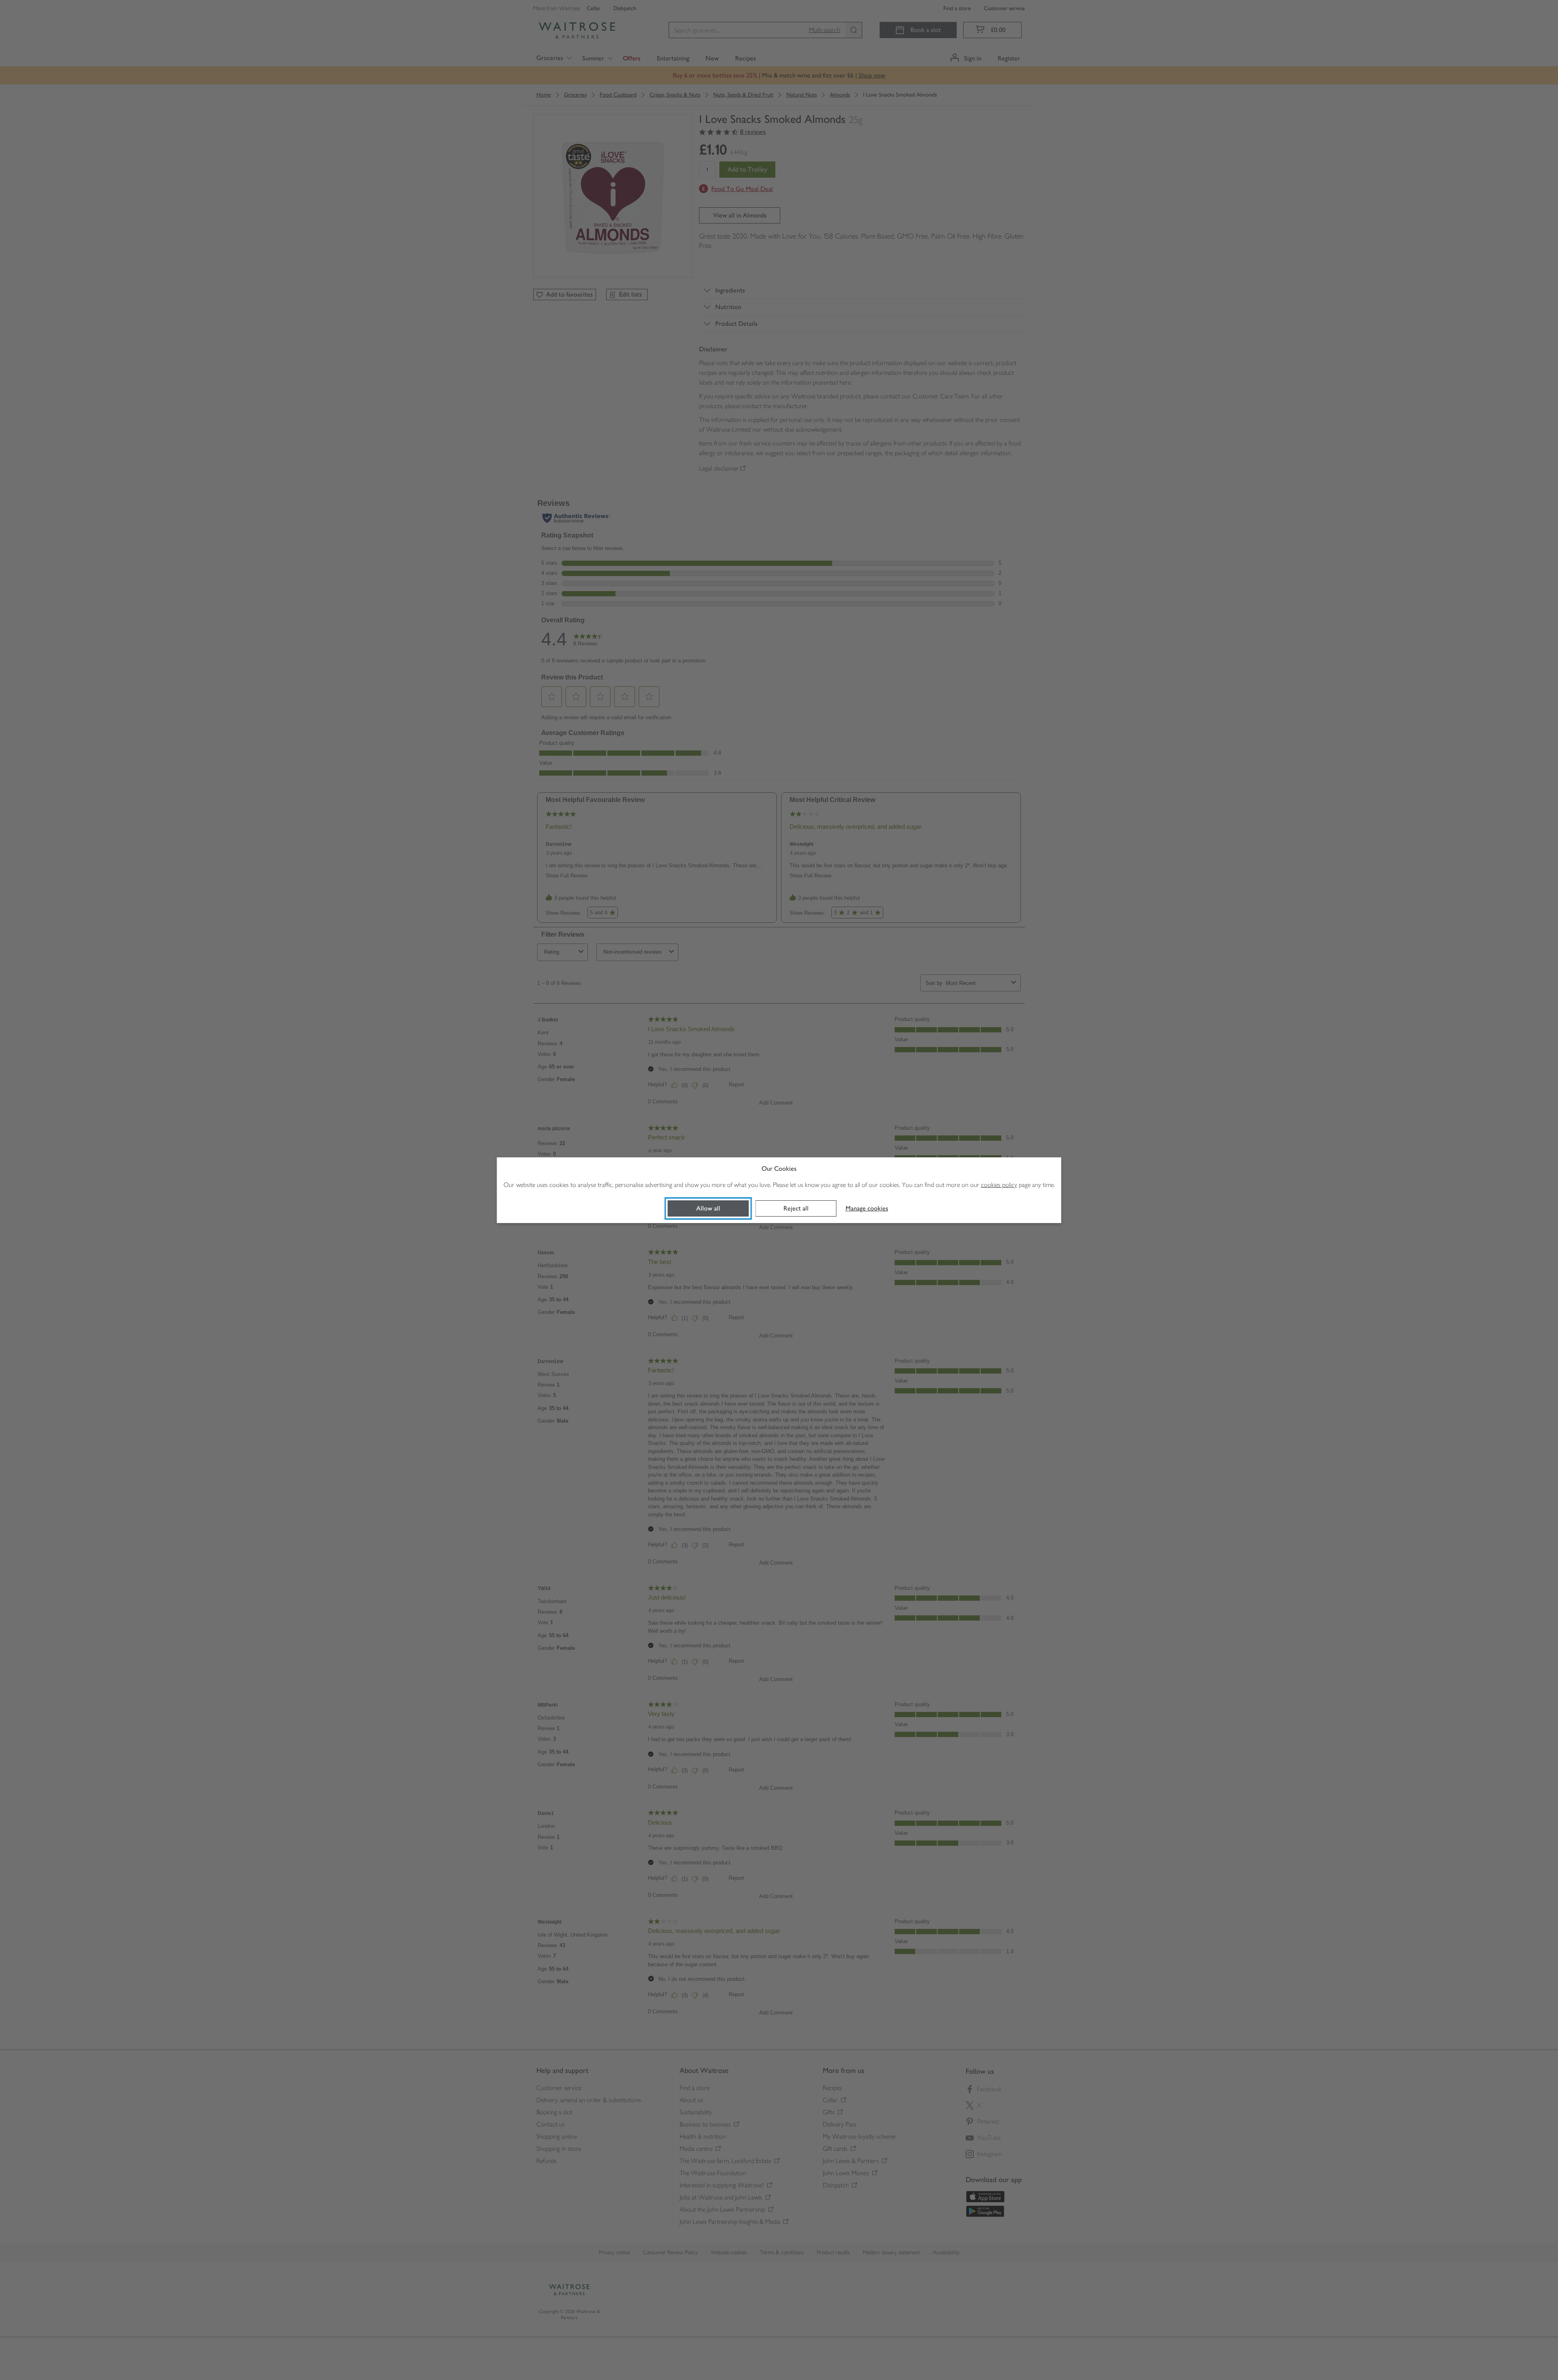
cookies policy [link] (999, 1185)
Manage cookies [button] (867, 1208)
